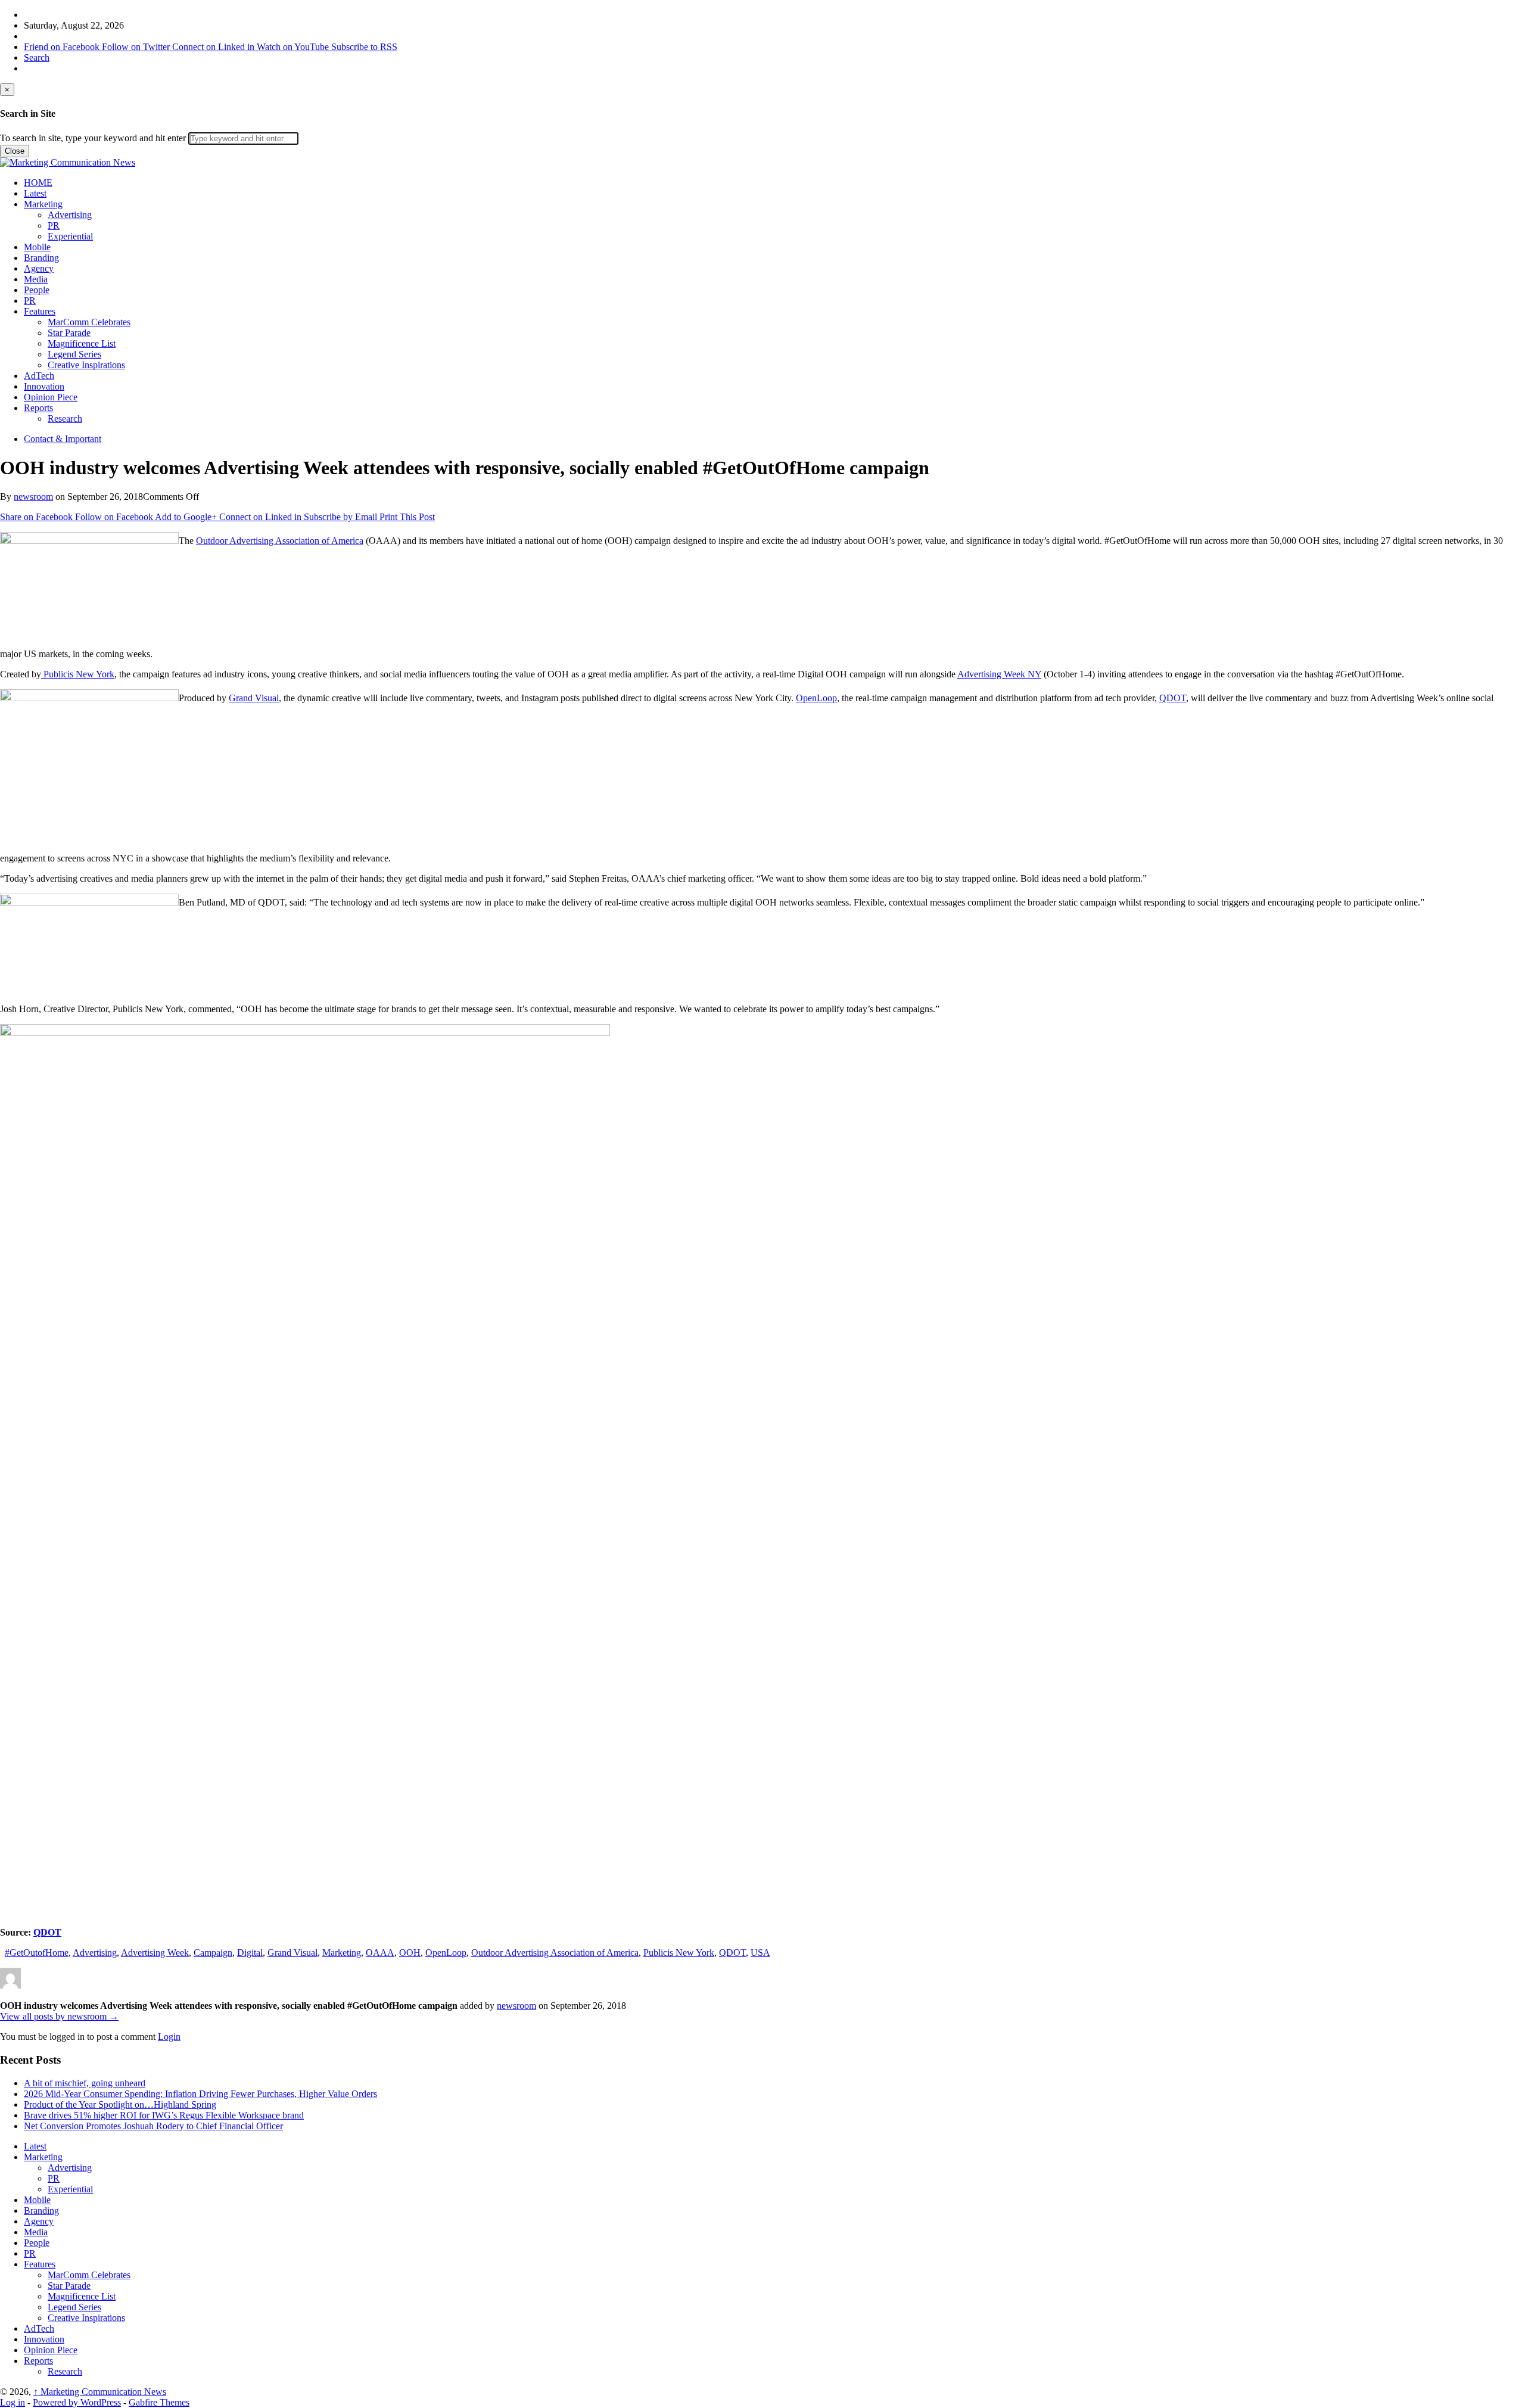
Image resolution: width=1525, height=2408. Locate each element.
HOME (38, 183)
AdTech (39, 376)
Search (37, 57)
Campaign (213, 1953)
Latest (35, 193)
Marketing (43, 204)
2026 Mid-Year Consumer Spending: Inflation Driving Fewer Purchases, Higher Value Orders (200, 2094)
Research (65, 419)
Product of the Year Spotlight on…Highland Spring (120, 2104)
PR (54, 225)
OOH (410, 1953)
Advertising (70, 215)
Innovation (44, 386)
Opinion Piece (51, 397)
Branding (41, 258)
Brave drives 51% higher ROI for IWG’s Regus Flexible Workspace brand (164, 2115)
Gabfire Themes (159, 2402)
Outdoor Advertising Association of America (280, 541)
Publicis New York (78, 674)
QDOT (1173, 698)
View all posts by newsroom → (59, 2016)
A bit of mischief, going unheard (85, 2083)
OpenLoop (816, 698)
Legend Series (74, 354)
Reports (38, 408)
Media (36, 279)
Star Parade (69, 333)
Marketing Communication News (100, 2392)
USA (760, 1953)
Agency (39, 268)
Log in (13, 2402)
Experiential (70, 236)
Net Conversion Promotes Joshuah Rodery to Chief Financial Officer (153, 2126)
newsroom (33, 497)
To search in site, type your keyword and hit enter (93, 138)
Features (40, 311)
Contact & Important (63, 439)
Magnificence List (82, 343)
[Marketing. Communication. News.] (68, 162)
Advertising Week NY (999, 674)
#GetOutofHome (37, 1953)
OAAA (380, 1953)
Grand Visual (254, 698)
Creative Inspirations (86, 365)
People (37, 290)
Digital (250, 1953)
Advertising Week (155, 1953)
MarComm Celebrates (89, 322)
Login (169, 2037)
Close (15, 151)
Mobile (37, 247)
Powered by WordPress (77, 2402)
